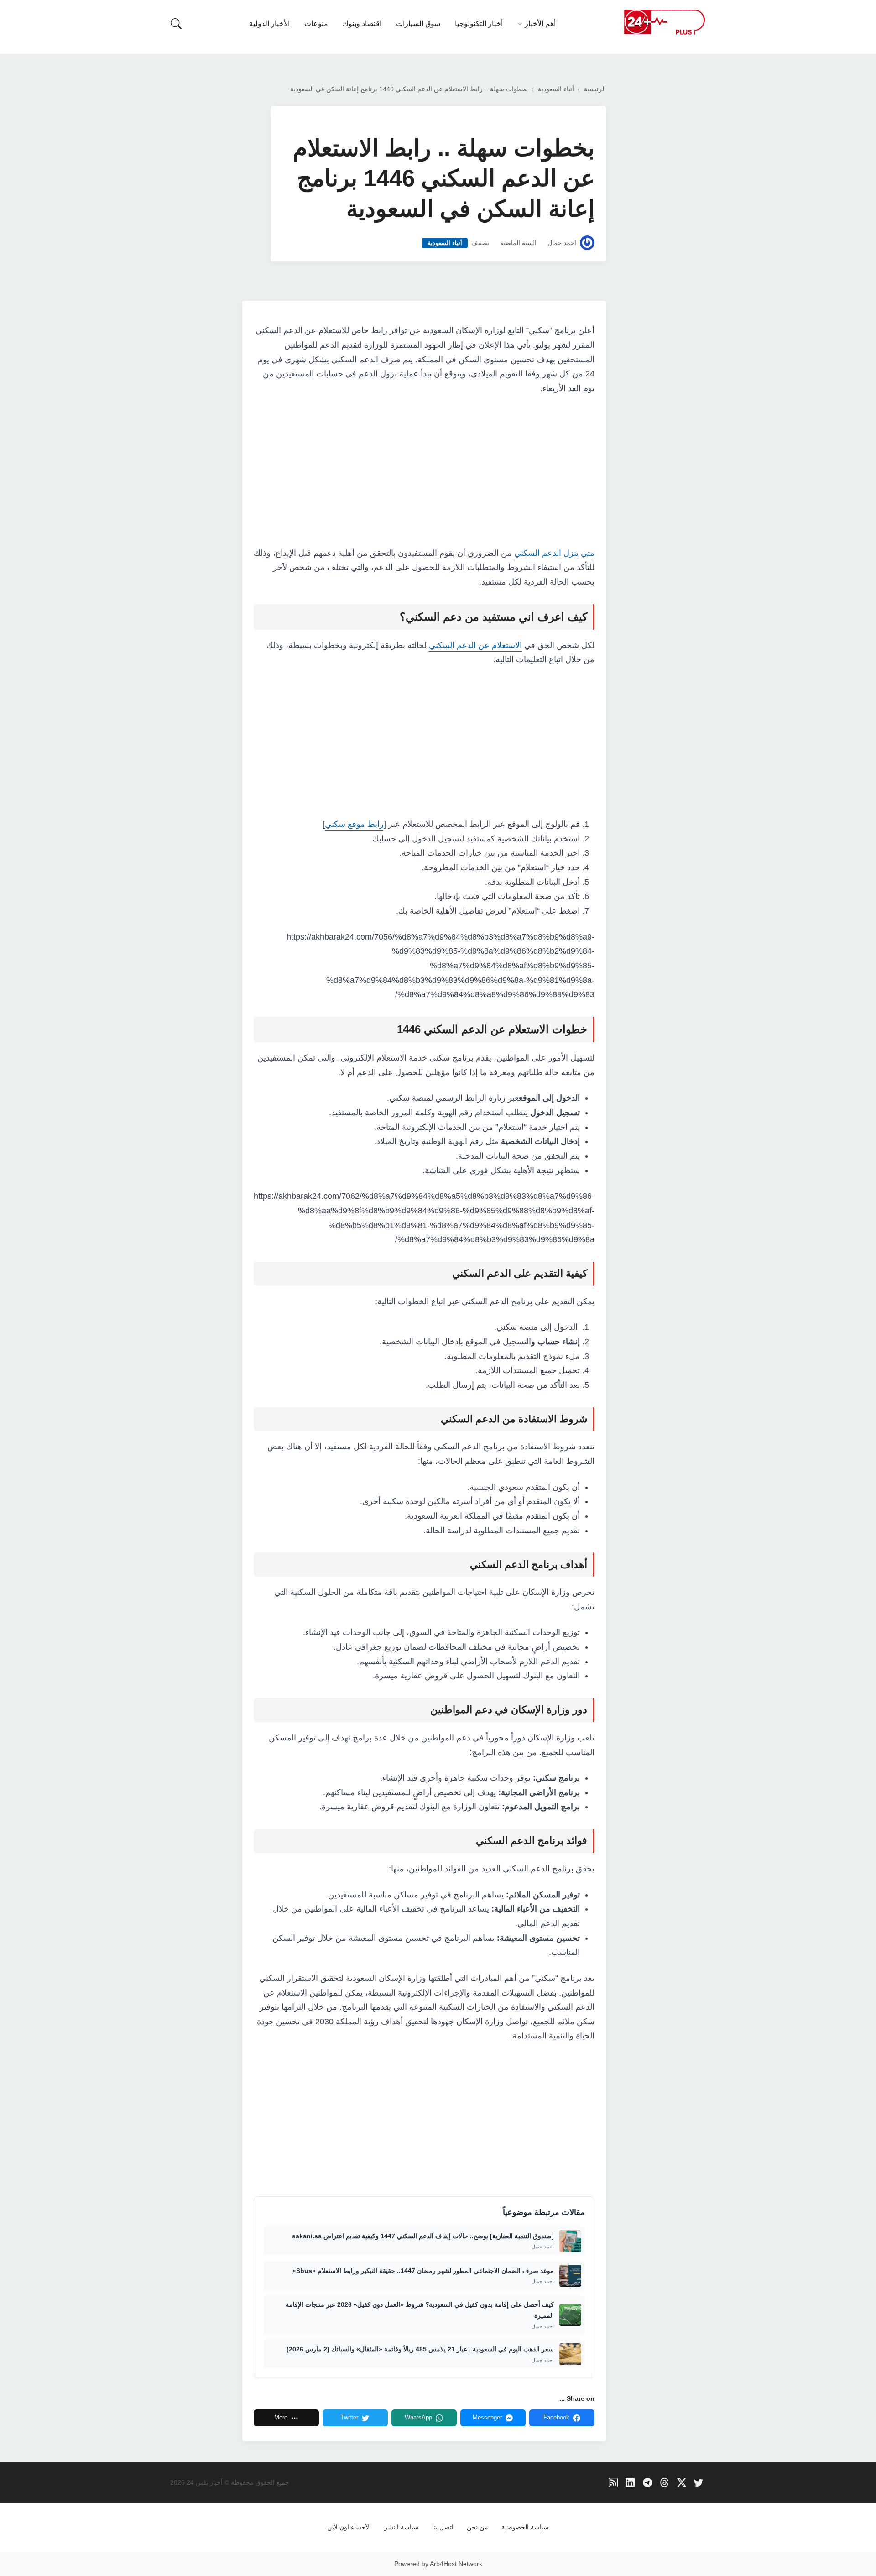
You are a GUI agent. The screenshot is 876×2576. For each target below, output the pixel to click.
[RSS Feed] (613, 2483)
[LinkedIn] (630, 2483)
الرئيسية (595, 89)
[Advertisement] (424, 471)
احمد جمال (562, 243)
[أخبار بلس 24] (664, 22)
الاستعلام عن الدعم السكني (475, 645)
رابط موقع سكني (354, 824)
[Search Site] (176, 24)
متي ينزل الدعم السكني (554, 553)
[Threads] (665, 2483)
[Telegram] (648, 2483)
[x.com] (682, 2483)
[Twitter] (699, 2483)
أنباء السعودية (556, 89)
